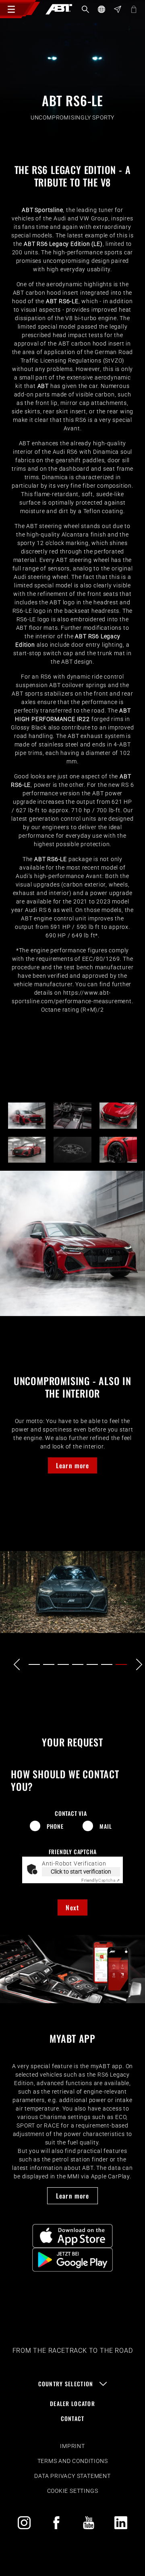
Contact (73, 2418)
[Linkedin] (121, 2523)
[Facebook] (56, 2523)
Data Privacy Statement (72, 2476)
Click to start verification (81, 1872)
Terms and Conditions (73, 2461)
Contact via (71, 1813)
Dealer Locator (72, 2403)
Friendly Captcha (73, 1852)
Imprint (72, 2446)
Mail (106, 1826)
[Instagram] (24, 2523)
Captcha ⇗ (101, 1880)
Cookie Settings (73, 2491)
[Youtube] (89, 2523)
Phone (55, 1826)
